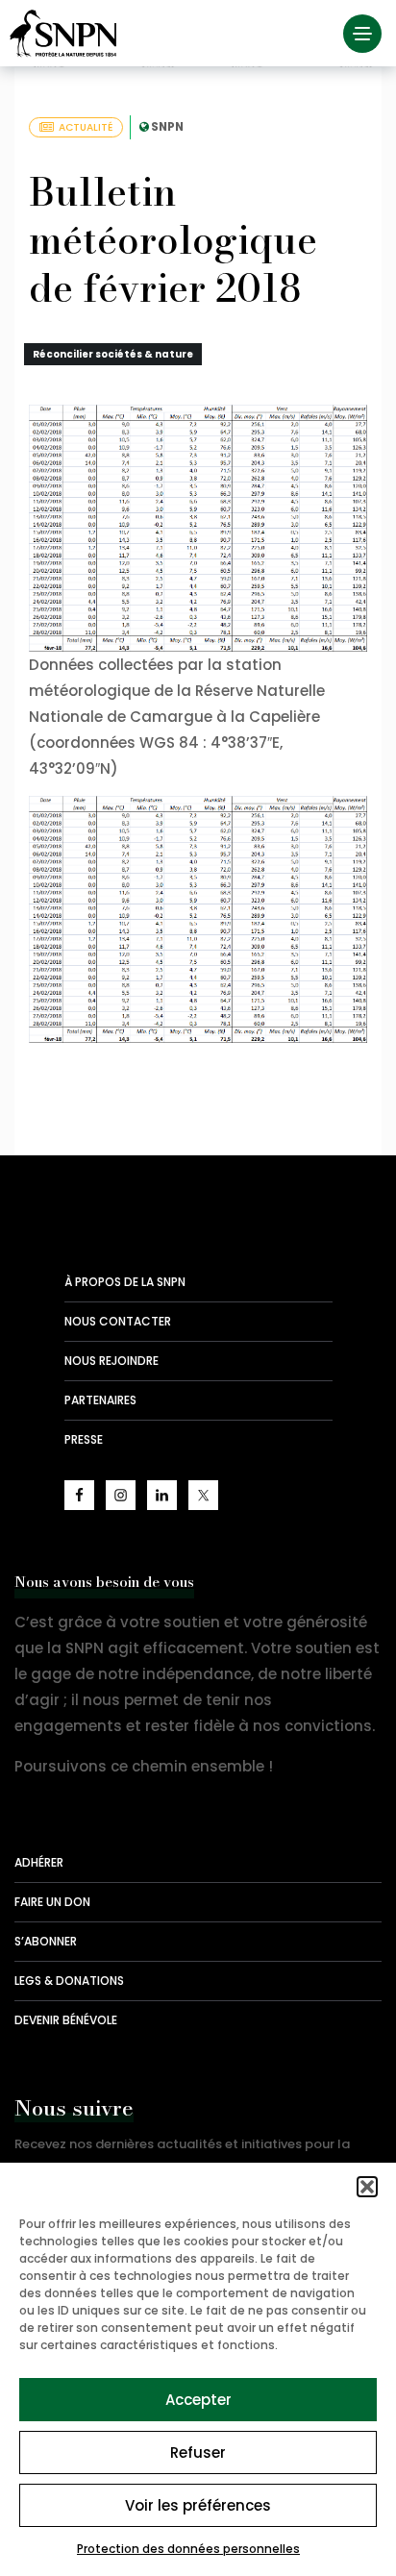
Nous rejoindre (111, 1361)
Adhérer (39, 1862)
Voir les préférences (198, 2505)
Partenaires (100, 1400)
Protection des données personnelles (188, 2549)
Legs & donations (69, 1981)
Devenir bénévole (66, 2020)
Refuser (198, 2452)
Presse (84, 1439)
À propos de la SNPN (125, 1282)
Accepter (198, 2400)
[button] (367, 2187)
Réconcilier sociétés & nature (113, 354)
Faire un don (52, 1902)
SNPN (167, 126)
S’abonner (46, 1941)
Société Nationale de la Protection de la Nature (67, 34)
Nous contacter (118, 1321)
